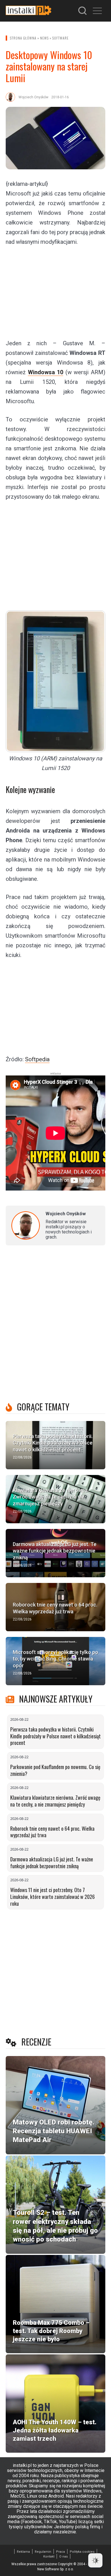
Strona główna (23, 38)
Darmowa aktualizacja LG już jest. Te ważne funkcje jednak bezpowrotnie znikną (52, 1863)
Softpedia (37, 1059)
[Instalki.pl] (28, 11)
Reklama (23, 2552)
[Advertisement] (55, 292)
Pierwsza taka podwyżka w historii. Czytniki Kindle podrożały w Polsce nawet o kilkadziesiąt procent (55, 1736)
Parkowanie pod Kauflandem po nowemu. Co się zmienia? (55, 1770)
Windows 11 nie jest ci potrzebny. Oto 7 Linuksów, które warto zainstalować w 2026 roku (53, 1896)
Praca (60, 2552)
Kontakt (49, 2557)
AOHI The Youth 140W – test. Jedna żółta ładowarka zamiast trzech (55, 2430)
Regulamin (43, 2552)
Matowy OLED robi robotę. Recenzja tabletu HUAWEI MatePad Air (54, 2131)
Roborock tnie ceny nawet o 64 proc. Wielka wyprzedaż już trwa (52, 1832)
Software (60, 38)
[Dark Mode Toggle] (95, 2560)
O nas (63, 2557)
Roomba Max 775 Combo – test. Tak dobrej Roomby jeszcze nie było (51, 2331)
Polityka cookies (82, 2552)
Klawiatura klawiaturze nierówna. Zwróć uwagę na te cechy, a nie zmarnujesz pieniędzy (55, 1801)
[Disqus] (55, 1325)
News (44, 38)
